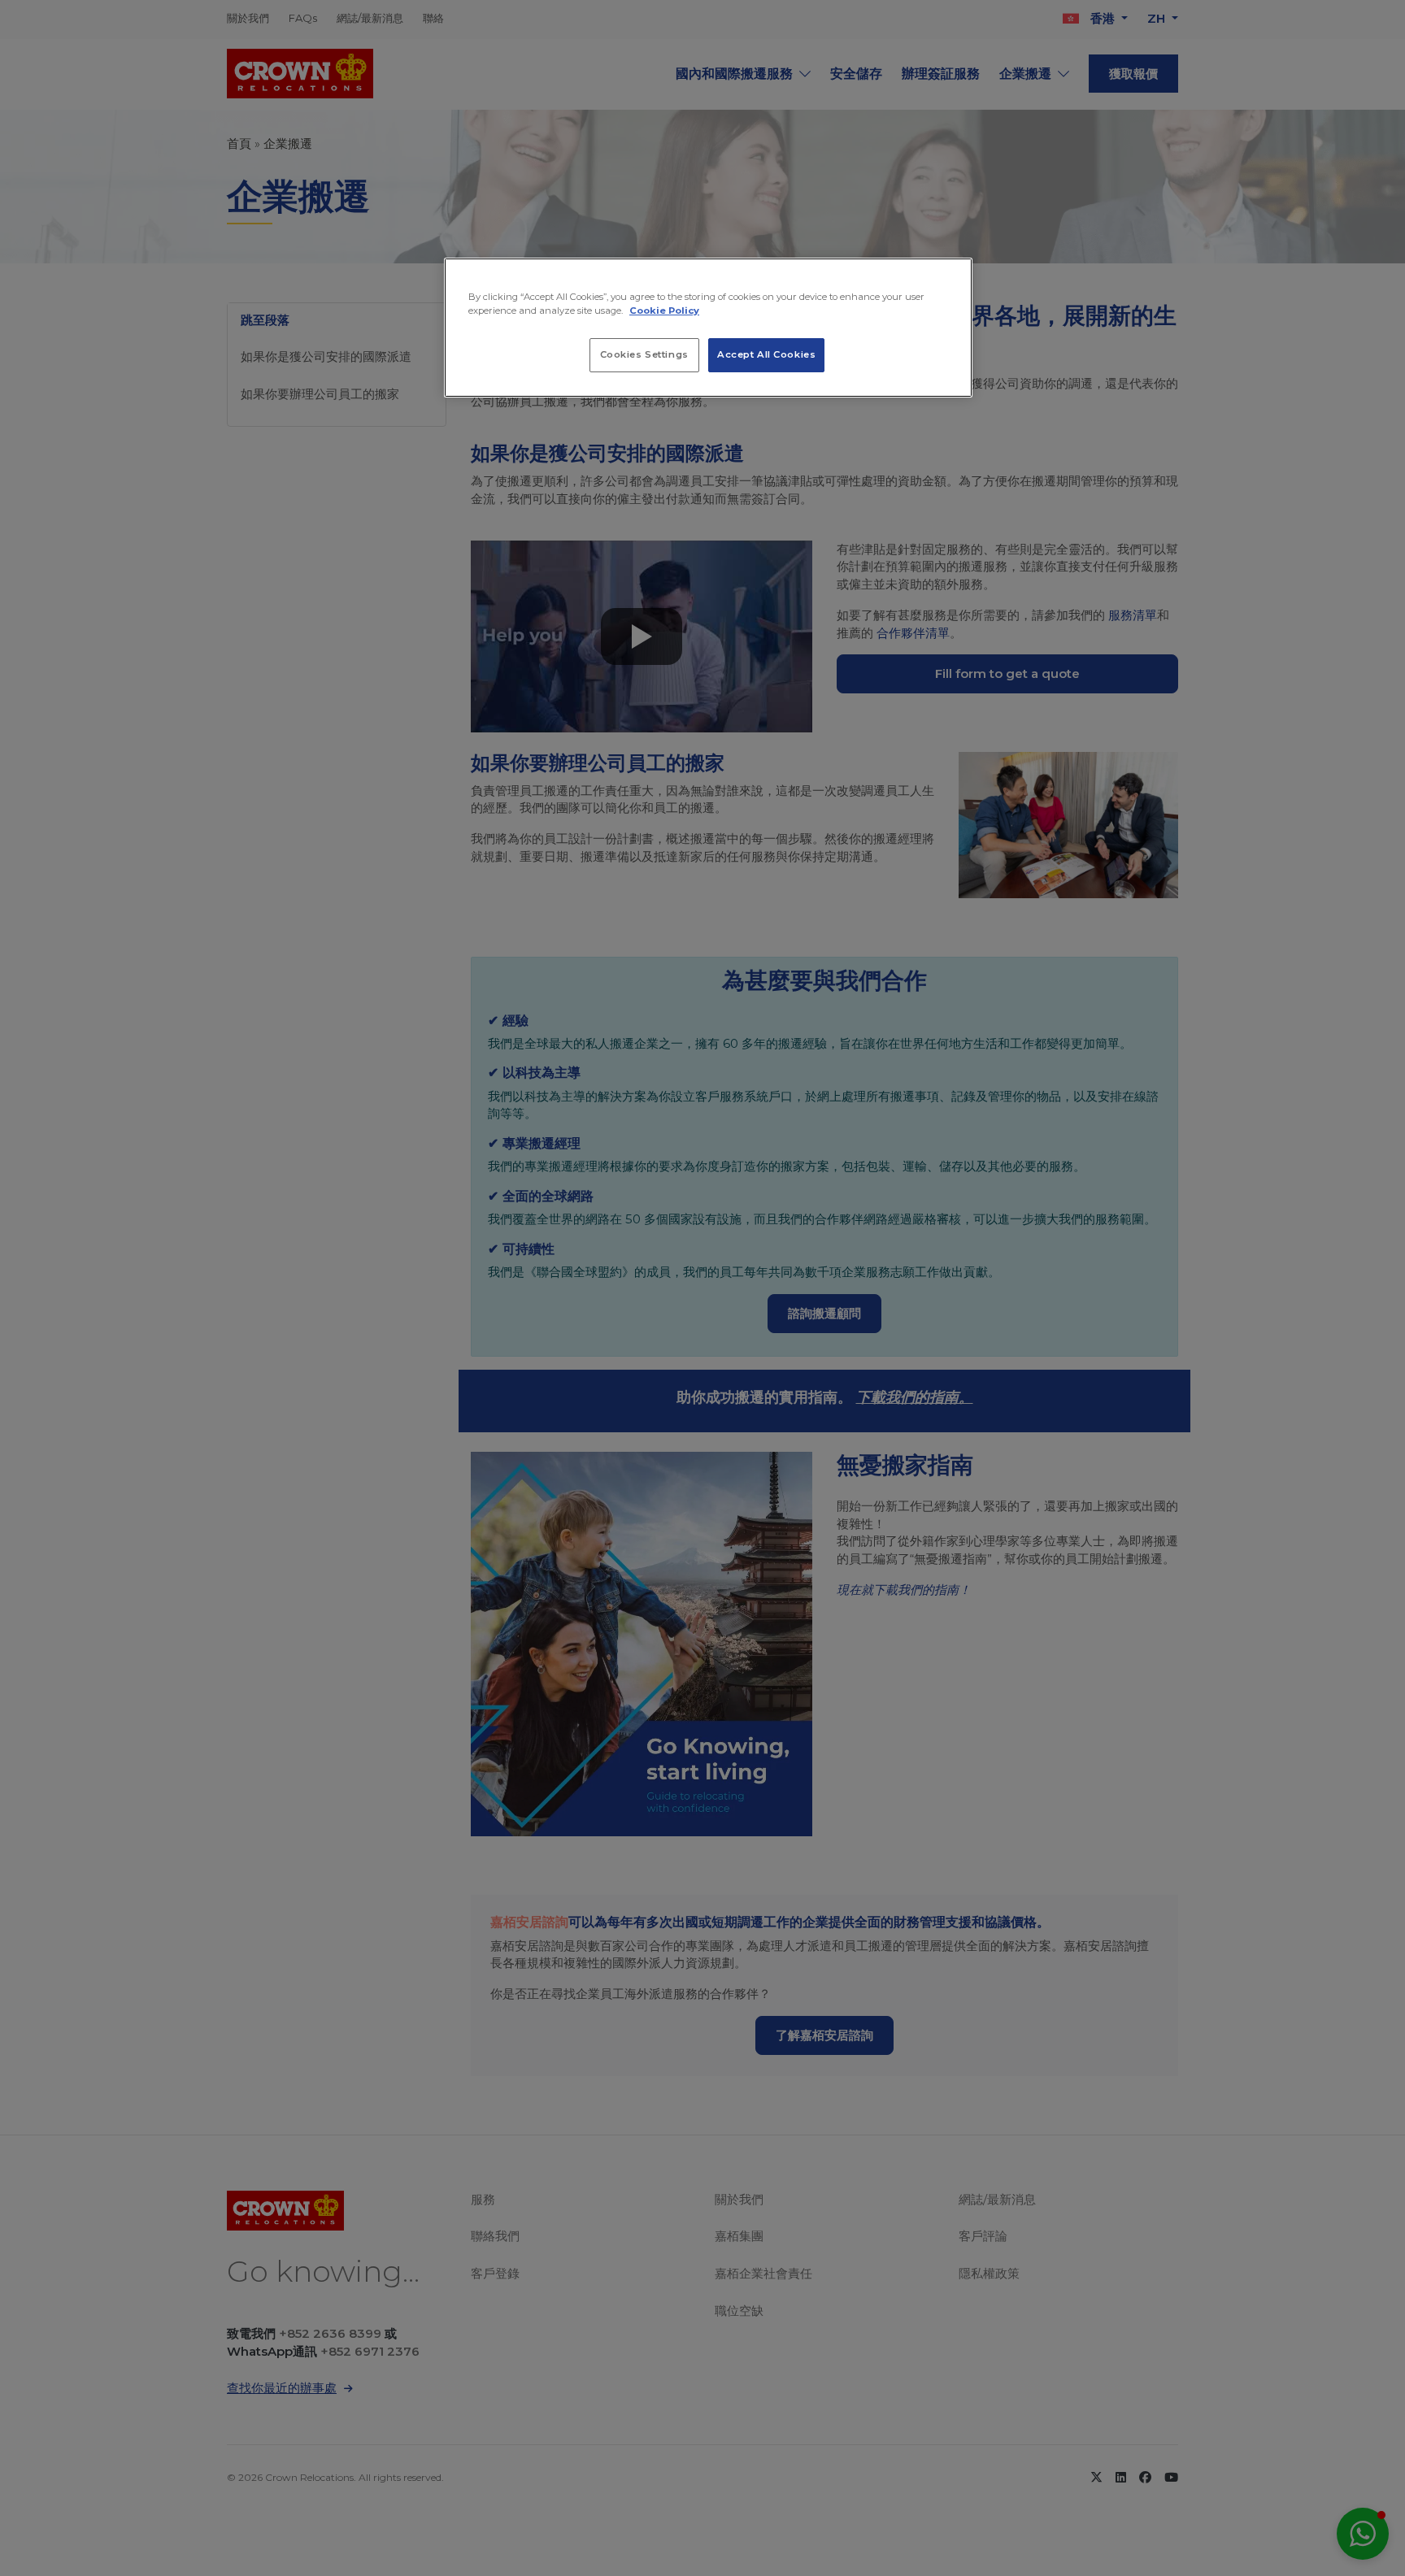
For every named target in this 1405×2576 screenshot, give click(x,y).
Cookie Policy (664, 311)
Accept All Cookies (766, 354)
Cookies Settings (644, 354)
